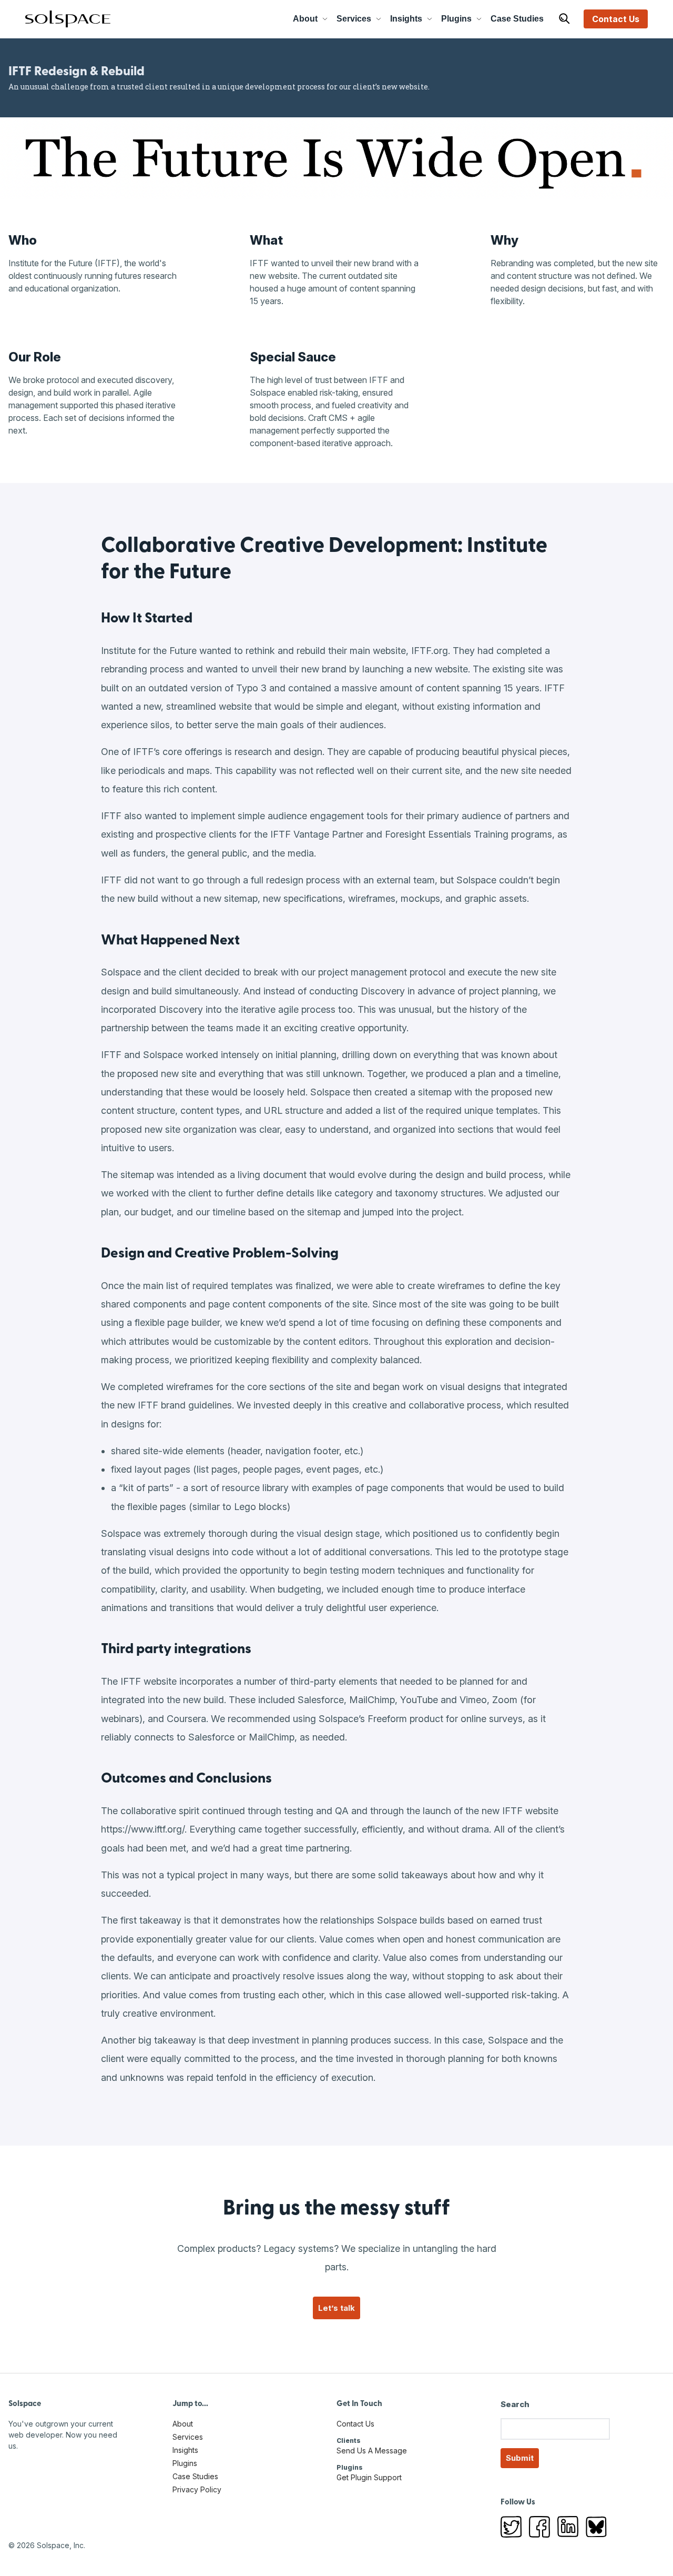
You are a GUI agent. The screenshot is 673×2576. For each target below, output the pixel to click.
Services (354, 19)
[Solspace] (68, 19)
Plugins (456, 19)
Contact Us (616, 19)
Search (515, 2404)
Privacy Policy (197, 2489)
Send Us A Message (372, 2451)
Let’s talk (336, 2308)
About (305, 19)
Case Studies (517, 19)
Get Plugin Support (369, 2477)
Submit (520, 2458)
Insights (406, 19)
